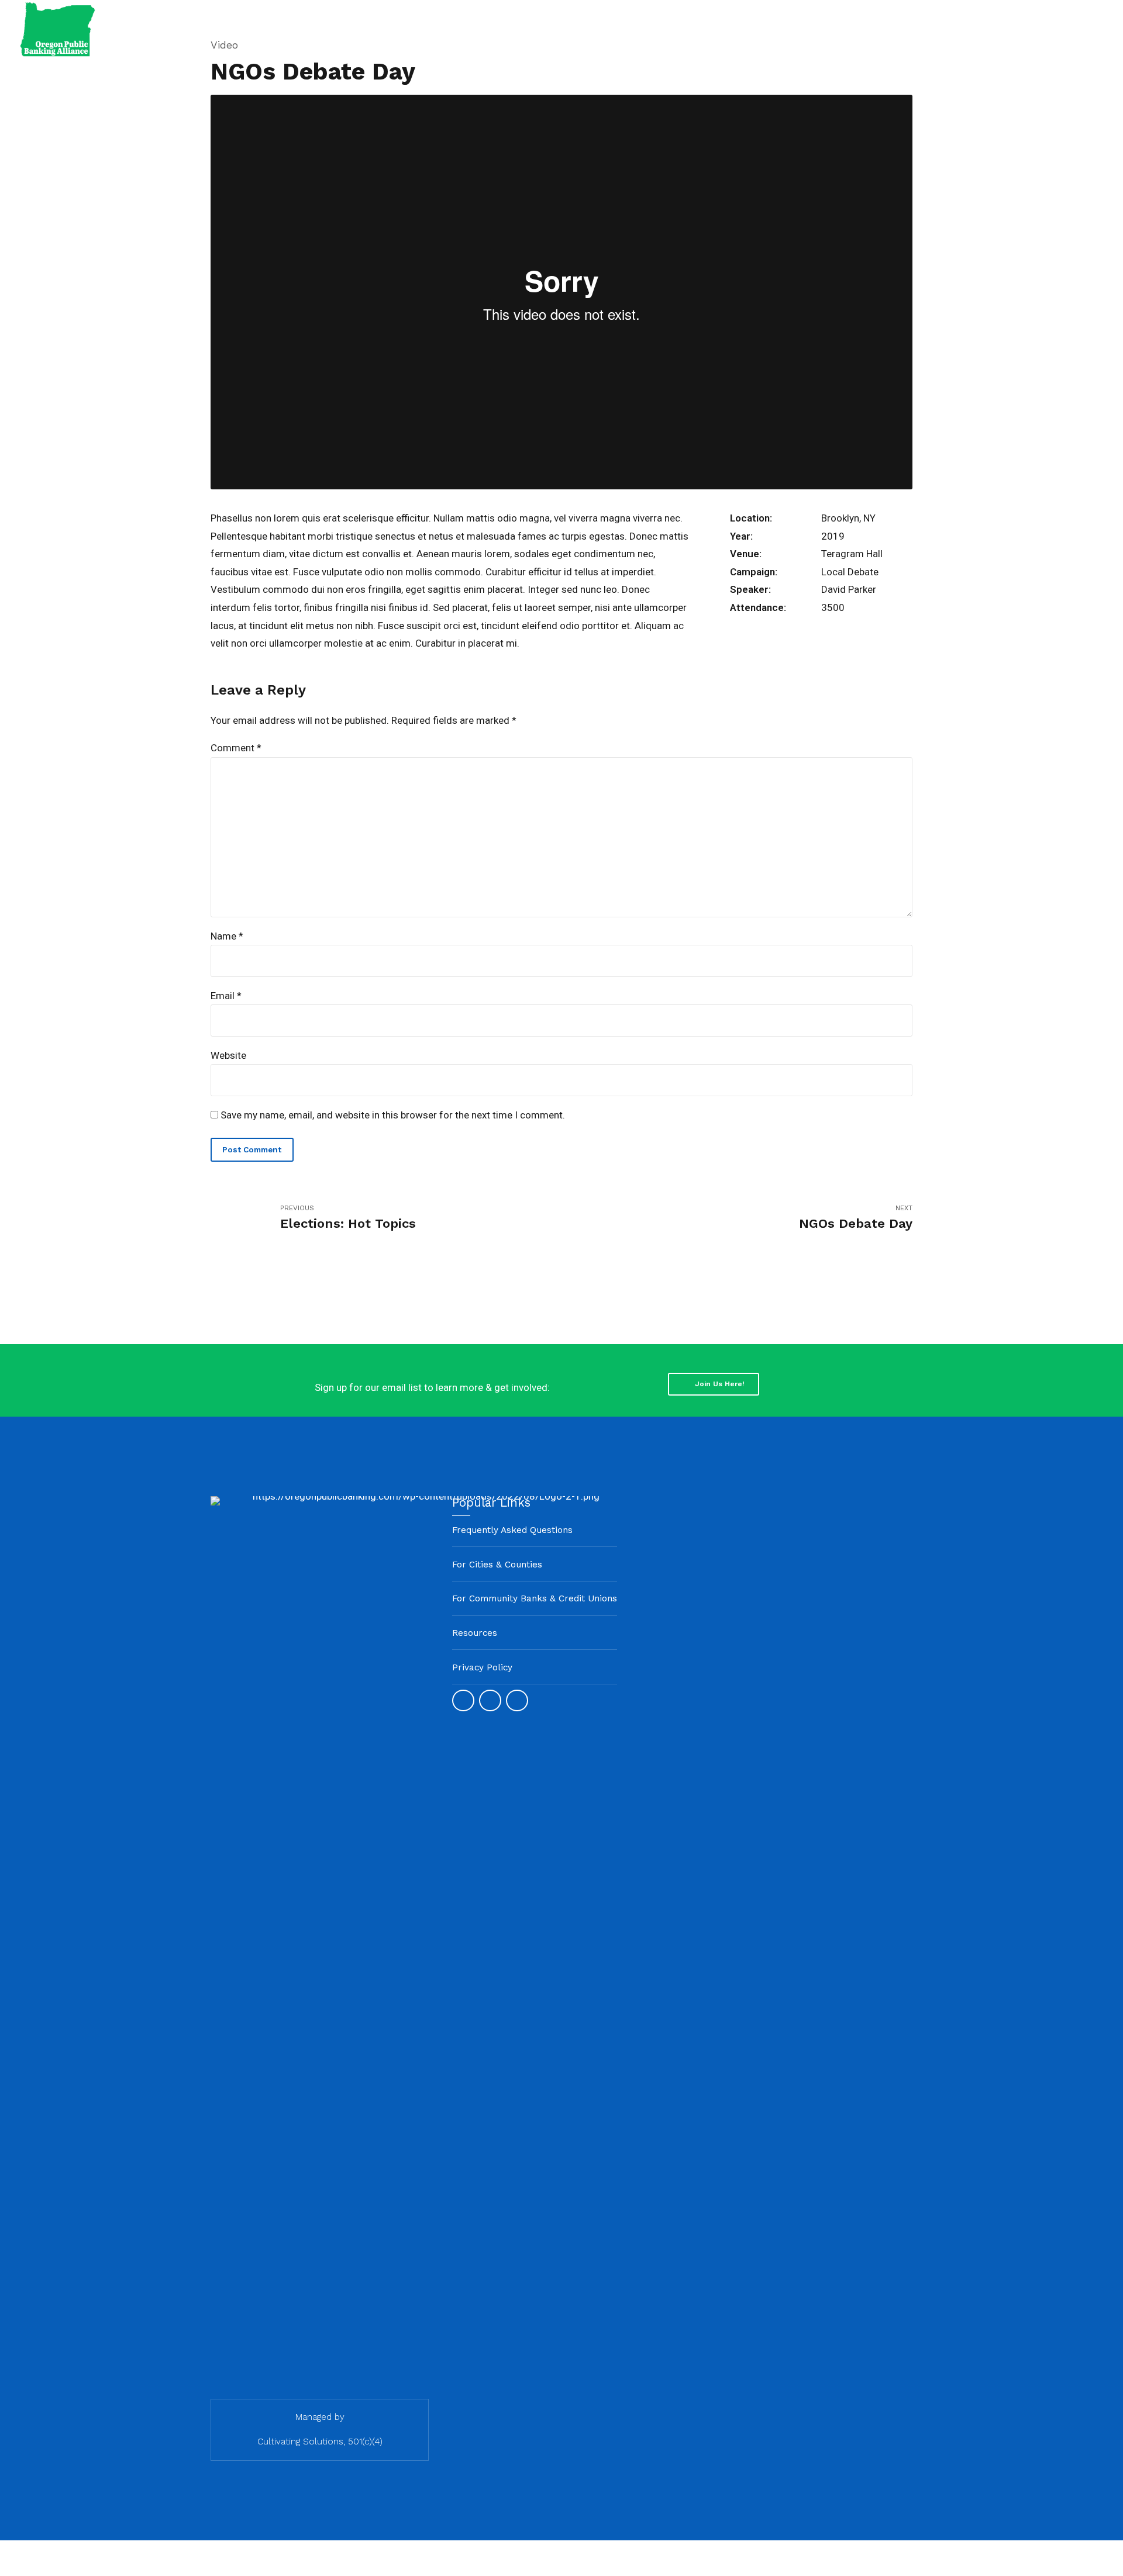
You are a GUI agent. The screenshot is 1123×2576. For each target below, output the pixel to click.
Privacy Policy (482, 1667)
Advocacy (878, 29)
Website (228, 1055)
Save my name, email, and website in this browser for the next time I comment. (393, 1115)
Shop (1058, 29)
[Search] (1102, 30)
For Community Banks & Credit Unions (535, 1598)
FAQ (1010, 29)
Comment (236, 748)
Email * (226, 996)
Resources (950, 29)
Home (721, 29)
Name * (227, 936)
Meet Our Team (796, 29)
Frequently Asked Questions (512, 1530)
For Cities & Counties (497, 1565)
